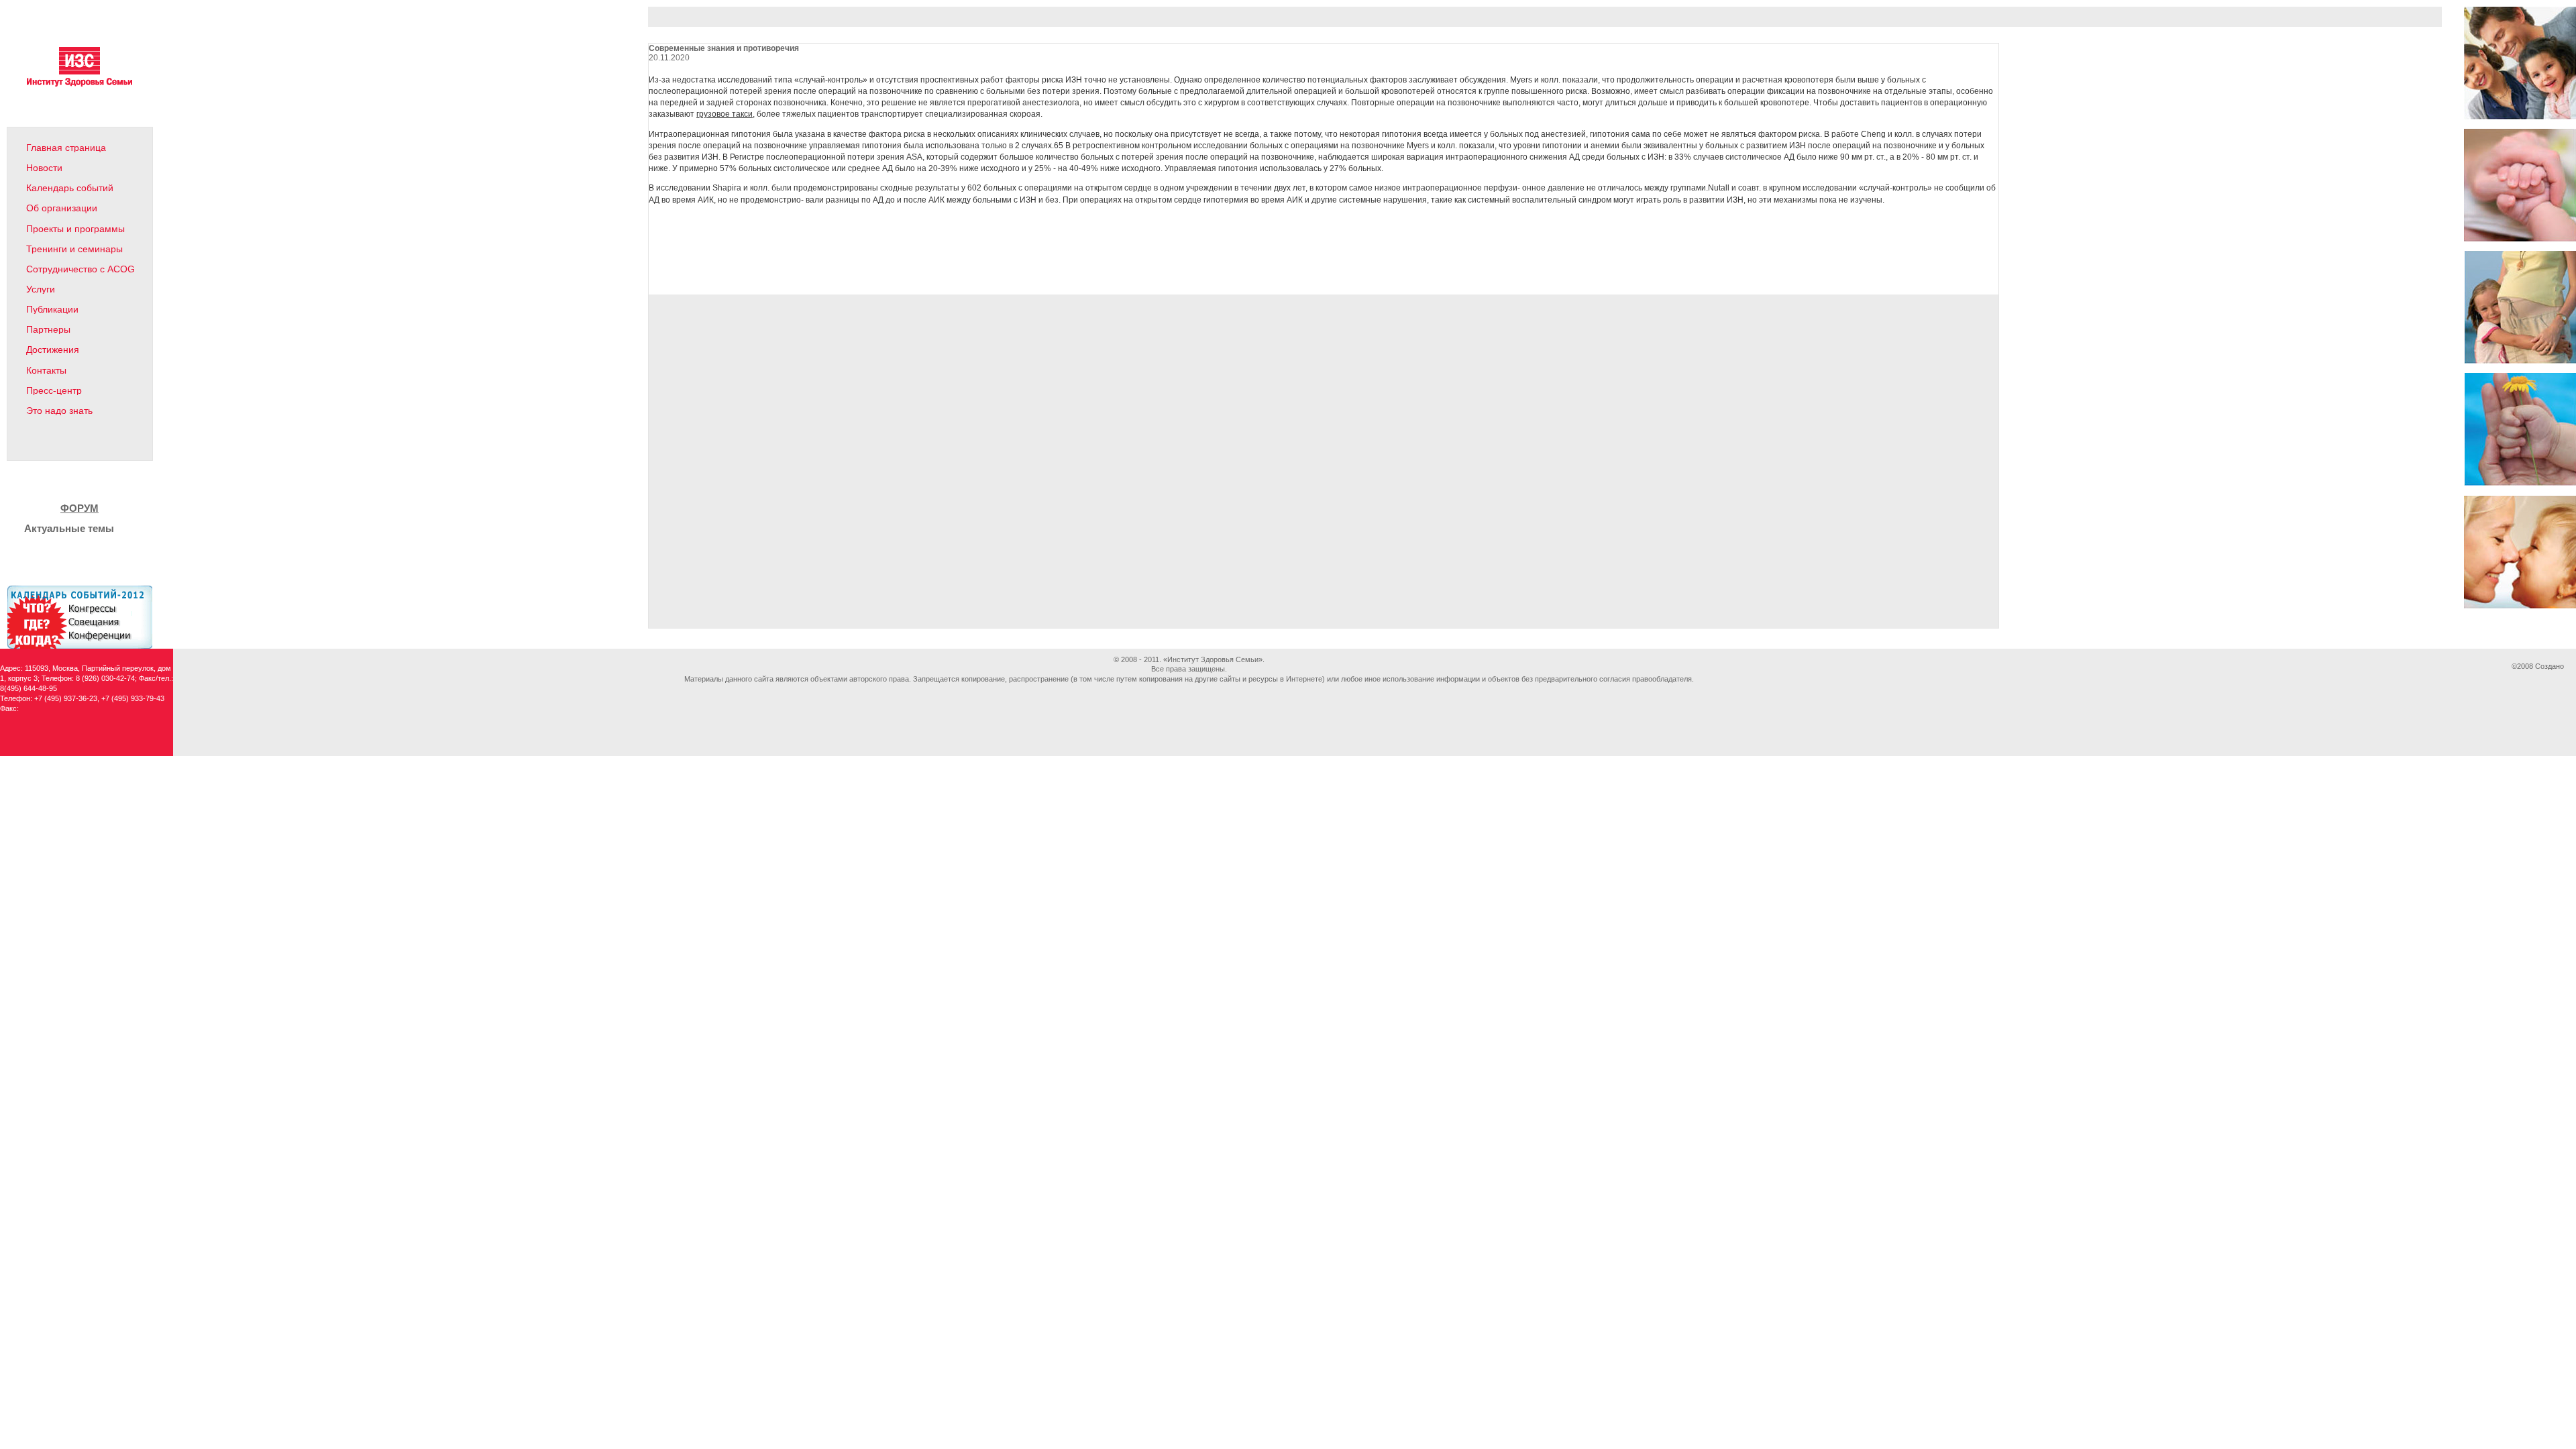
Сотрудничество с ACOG (80, 269)
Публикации (52, 309)
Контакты (46, 370)
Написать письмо (65, 446)
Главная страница (66, 148)
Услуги (41, 289)
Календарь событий (70, 188)
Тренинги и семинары (74, 249)
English (118, 446)
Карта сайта (91, 446)
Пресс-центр (54, 390)
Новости (44, 168)
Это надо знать (59, 411)
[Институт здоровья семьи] (79, 84)
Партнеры (48, 329)
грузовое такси (724, 114)
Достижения (53, 350)
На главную (40, 446)
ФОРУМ (79, 508)
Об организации (62, 208)
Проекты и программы (75, 229)
